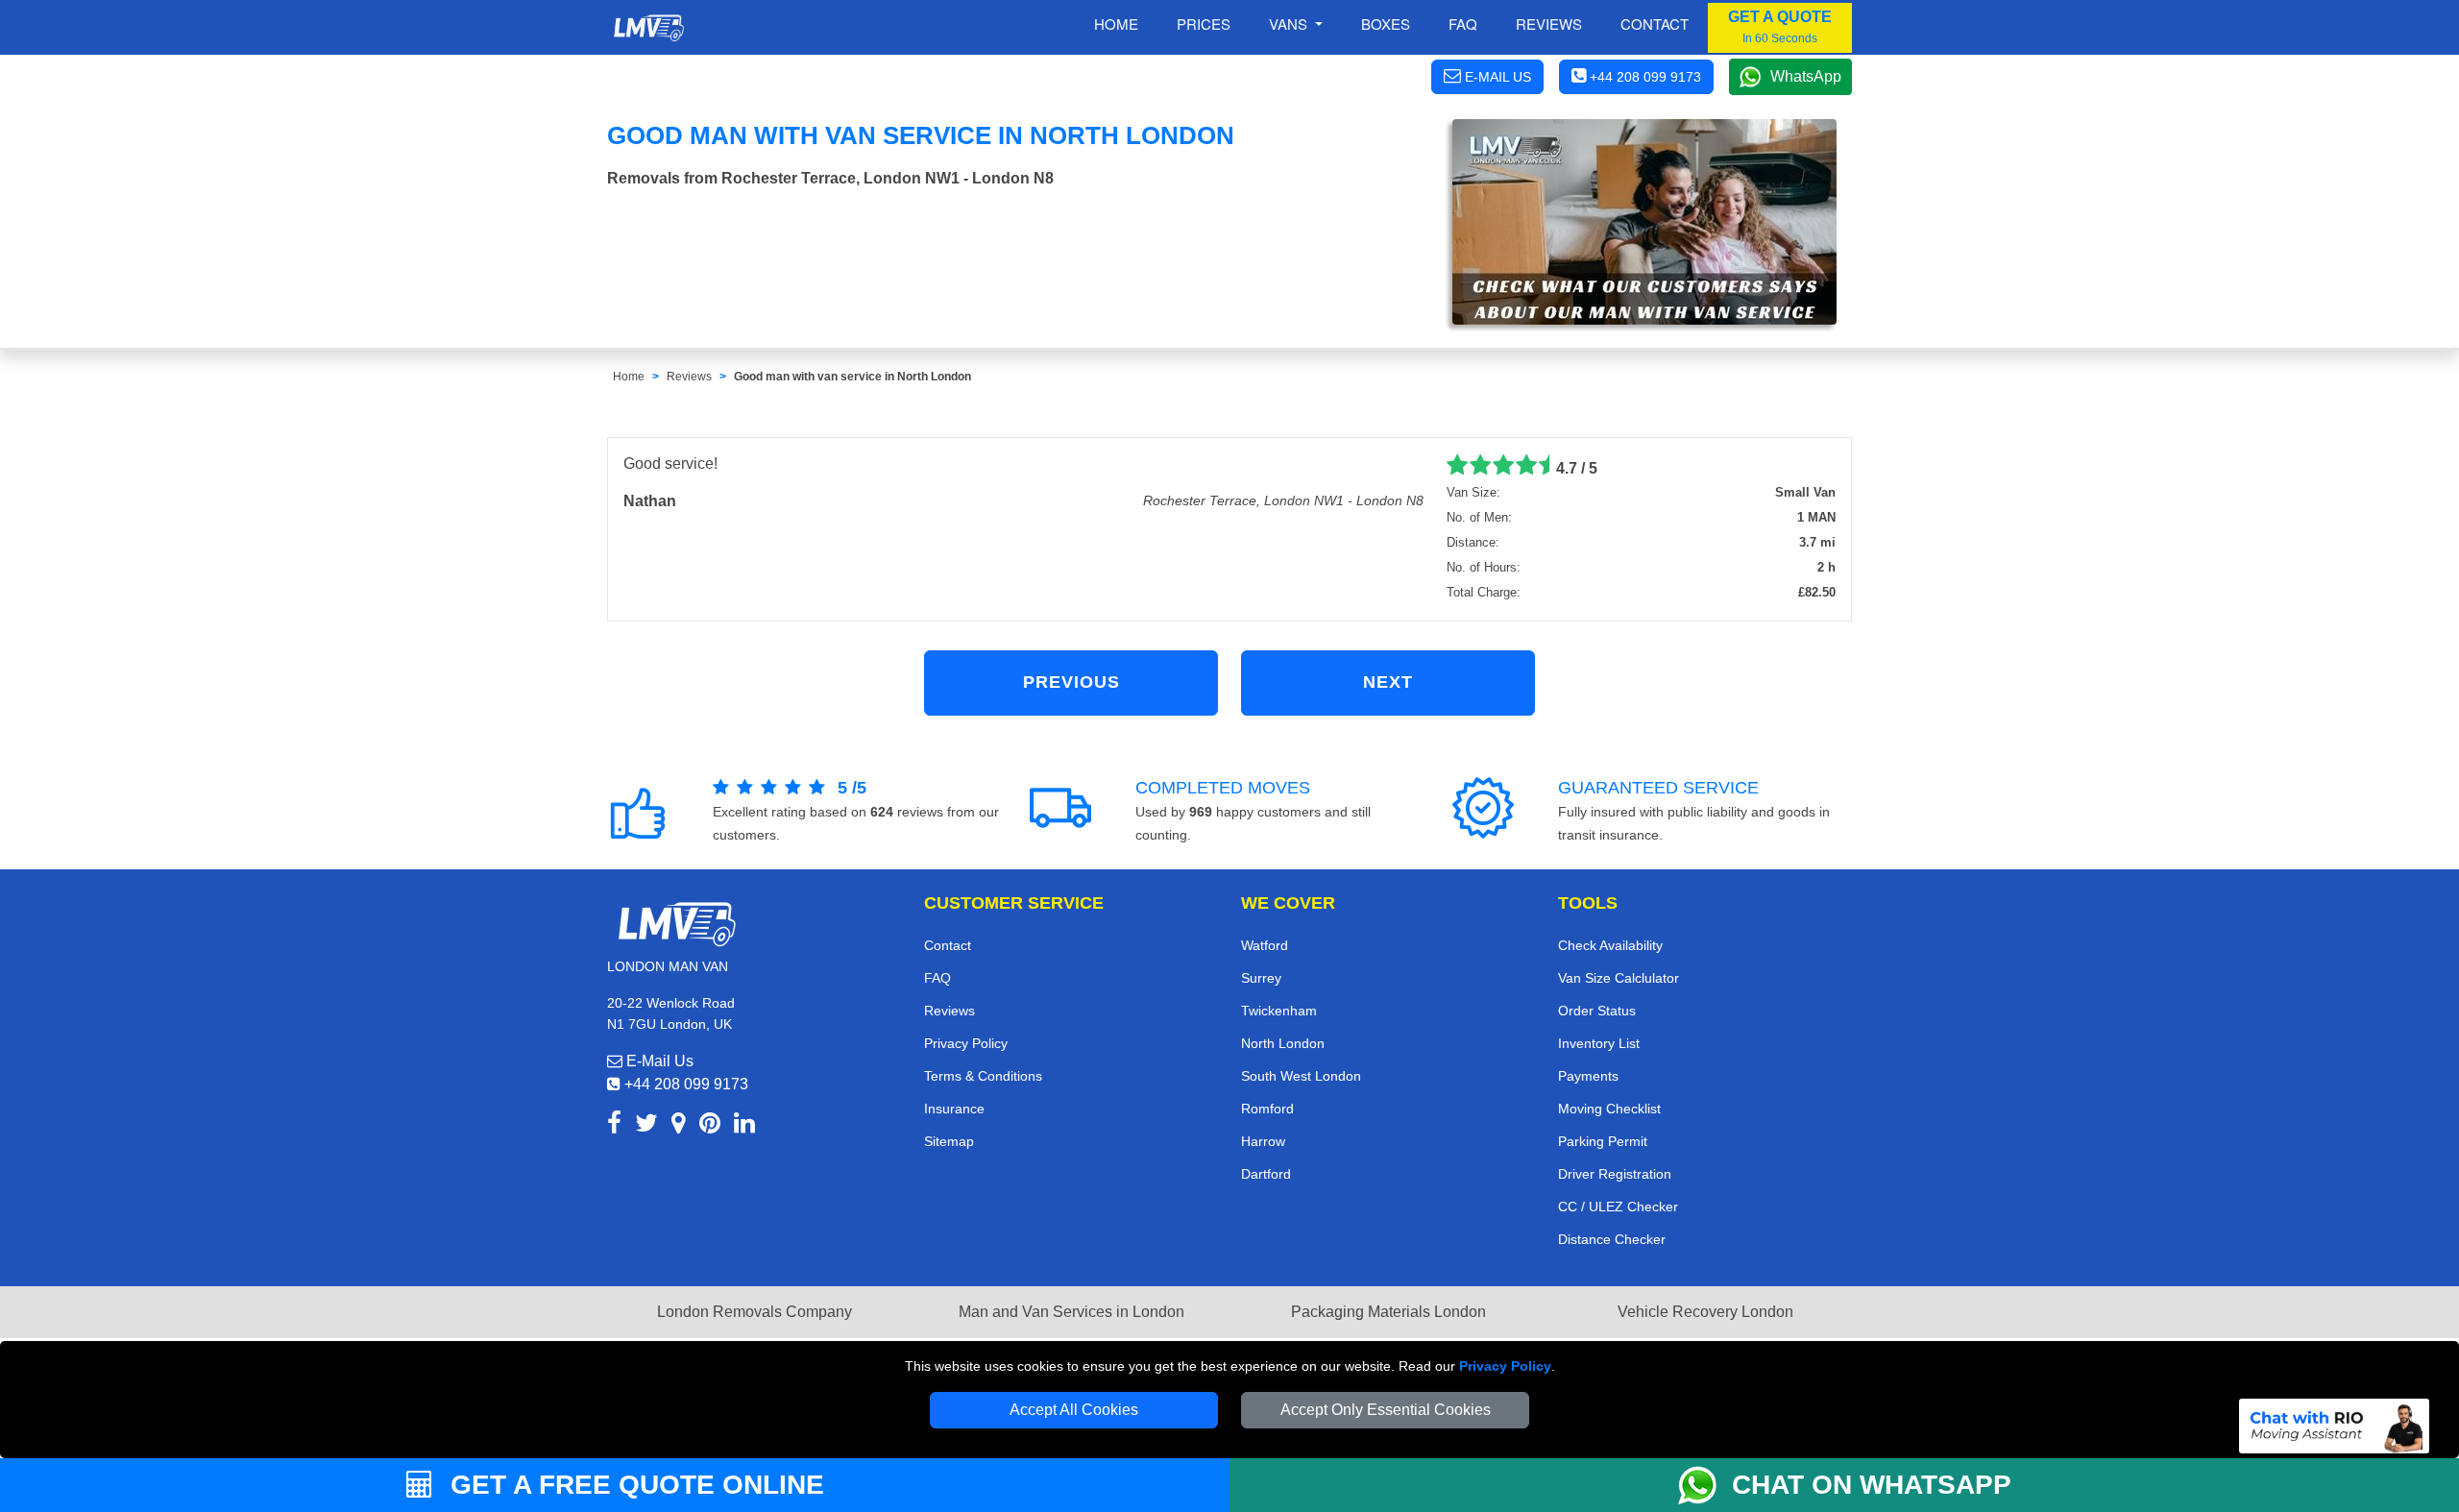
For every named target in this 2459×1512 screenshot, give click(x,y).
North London (1283, 1043)
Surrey (1261, 978)
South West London (1301, 1076)
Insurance (954, 1109)
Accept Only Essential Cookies (1386, 1410)
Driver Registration (1615, 1174)
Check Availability (1610, 945)
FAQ (937, 978)
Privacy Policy (1505, 1366)
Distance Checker (1612, 1239)
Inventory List (1599, 1043)
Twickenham (1279, 1011)
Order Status (1597, 1011)
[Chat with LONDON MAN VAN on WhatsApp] (1705, 1485)
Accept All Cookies (1074, 1410)
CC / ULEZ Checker (1618, 1207)
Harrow (1263, 1141)
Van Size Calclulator (1619, 978)
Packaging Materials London (1388, 1312)
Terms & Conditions (983, 1076)
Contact (1655, 24)
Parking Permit (1603, 1141)
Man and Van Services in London (1071, 1312)
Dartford (1266, 1174)
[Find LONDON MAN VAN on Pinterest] (710, 1126)
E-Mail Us (658, 1061)
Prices (1204, 24)
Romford (1267, 1109)
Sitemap (949, 1141)
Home (1116, 24)
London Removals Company (755, 1312)
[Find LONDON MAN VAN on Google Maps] (679, 1126)
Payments (1588, 1076)
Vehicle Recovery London (1705, 1312)
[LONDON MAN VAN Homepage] (648, 28)
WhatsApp (1806, 76)
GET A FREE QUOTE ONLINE (633, 1485)
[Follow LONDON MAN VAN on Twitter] (646, 1126)
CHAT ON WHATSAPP (1872, 1485)
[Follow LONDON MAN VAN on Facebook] (614, 1126)
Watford (1265, 945)
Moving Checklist (1609, 1109)
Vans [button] (1290, 24)
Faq (1463, 24)
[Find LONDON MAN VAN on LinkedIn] (744, 1126)
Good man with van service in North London (852, 377)
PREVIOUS (1071, 682)
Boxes (1386, 24)
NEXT (1388, 682)
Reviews (1549, 24)
